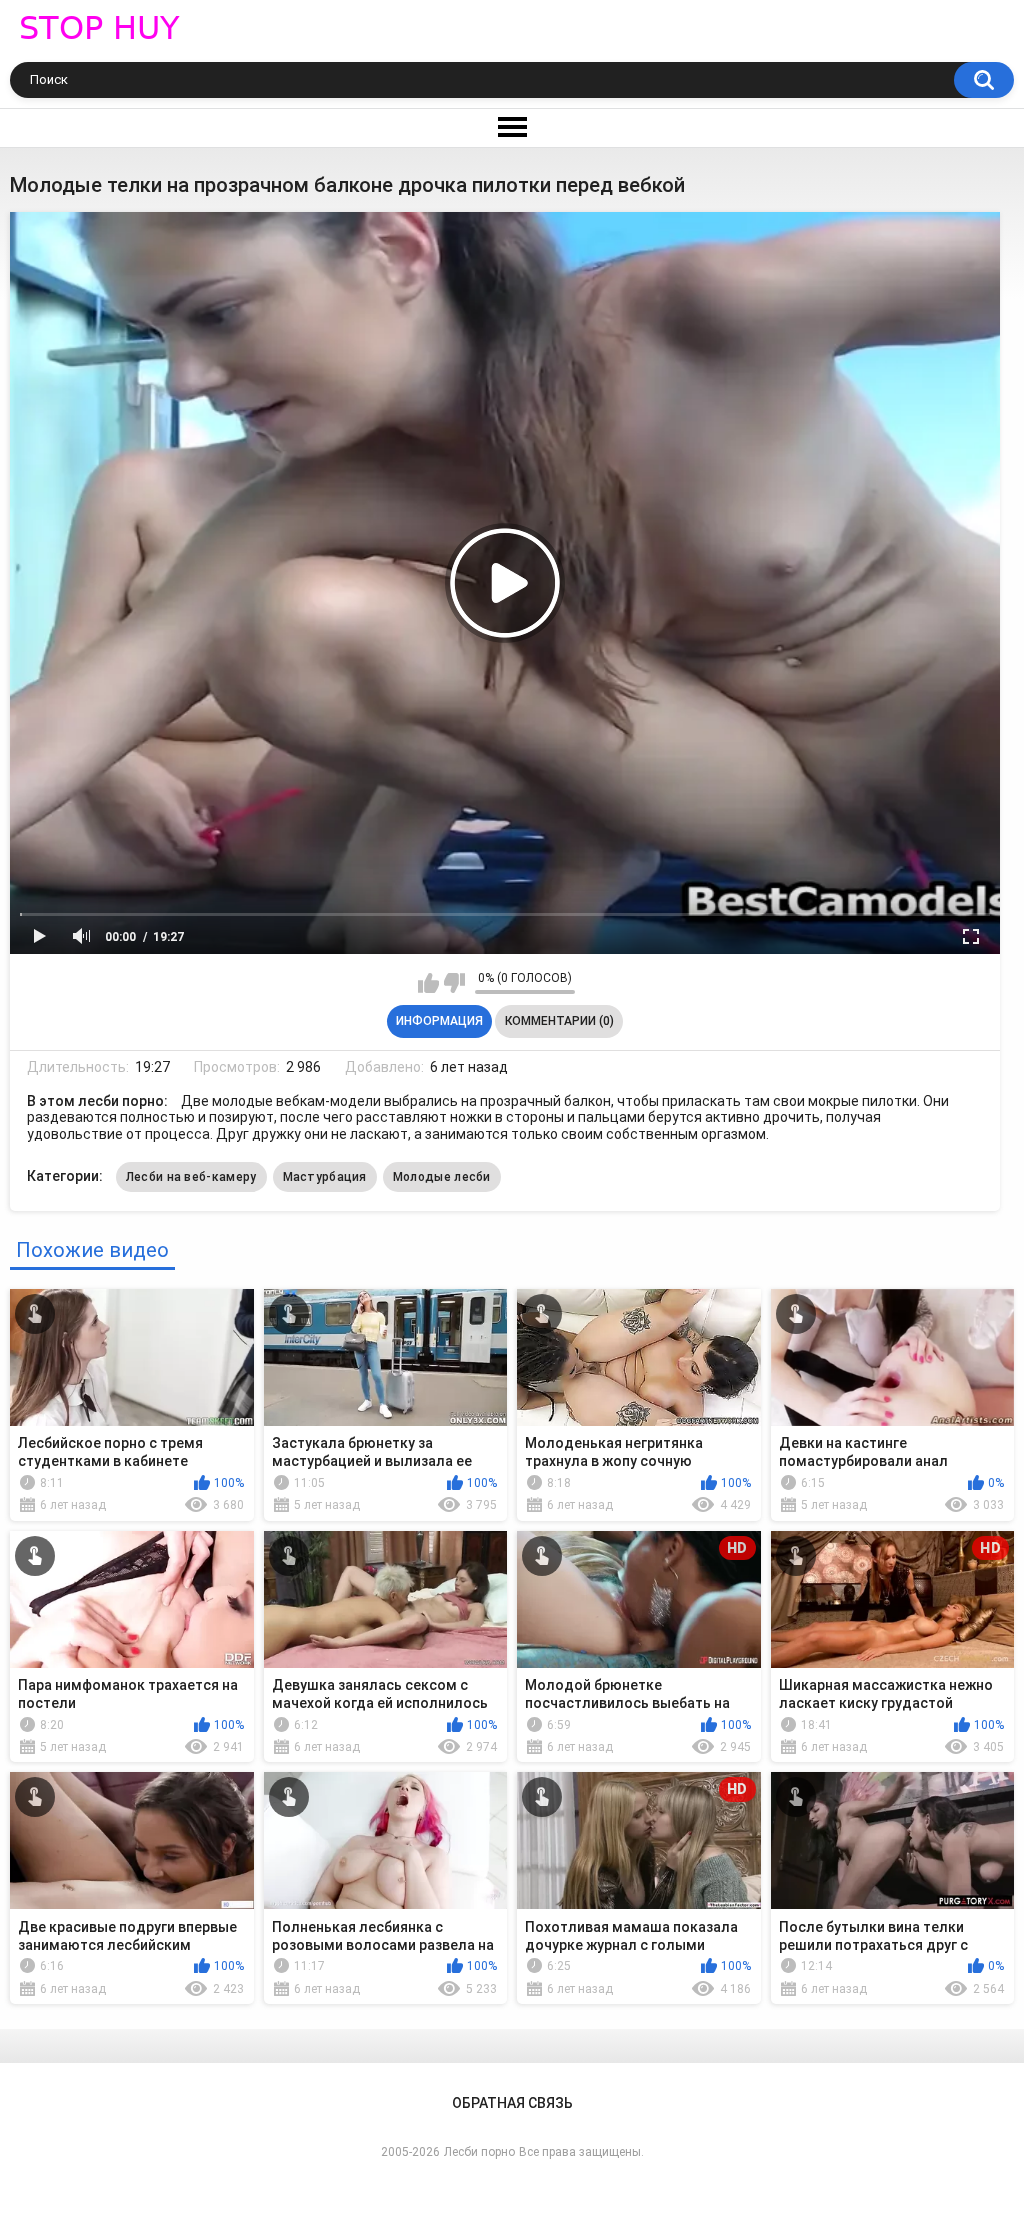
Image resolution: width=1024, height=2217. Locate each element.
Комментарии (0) (559, 1021)
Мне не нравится (454, 983)
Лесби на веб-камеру (191, 1177)
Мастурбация (325, 1177)
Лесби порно (479, 2152)
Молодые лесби (442, 1177)
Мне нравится (428, 983)
